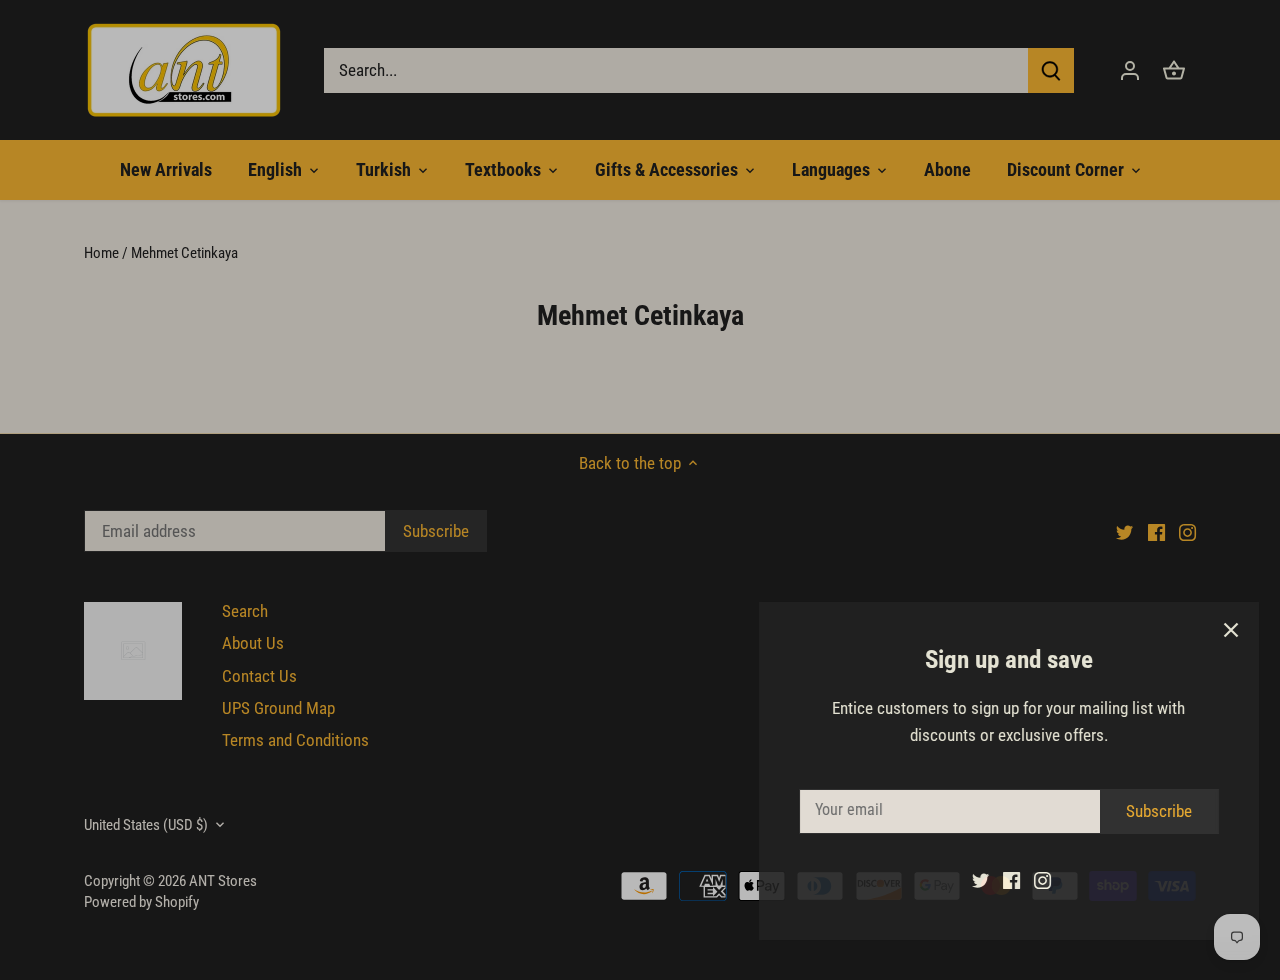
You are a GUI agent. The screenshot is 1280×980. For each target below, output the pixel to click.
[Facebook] (992, 880)
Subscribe (1140, 811)
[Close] (1212, 630)
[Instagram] (1023, 880)
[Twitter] (961, 880)
